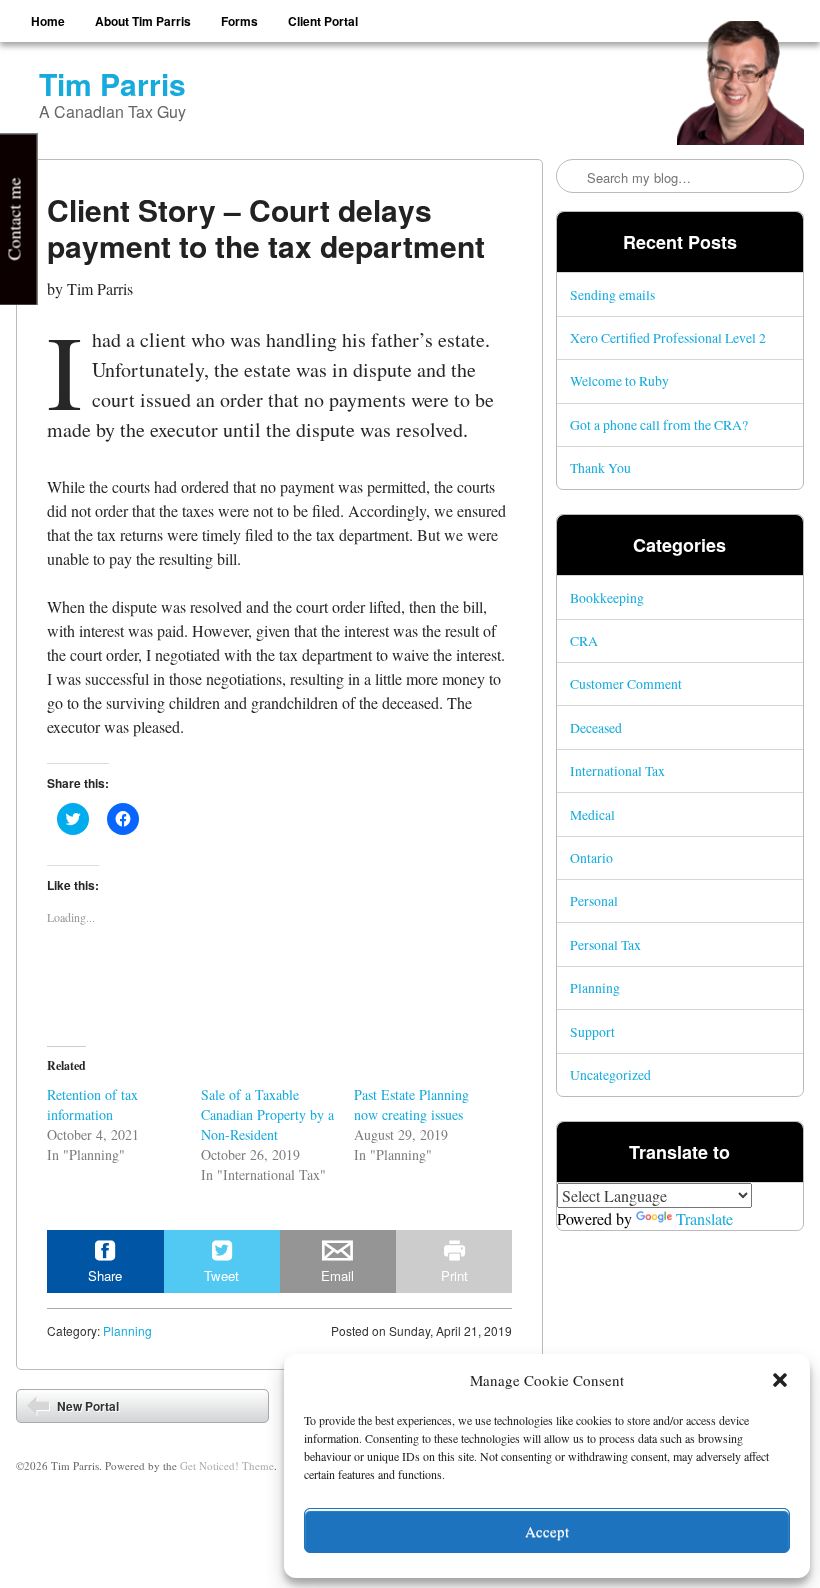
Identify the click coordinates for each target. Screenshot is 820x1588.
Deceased (596, 727)
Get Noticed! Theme (227, 1465)
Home (48, 21)
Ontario (591, 857)
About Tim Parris (143, 21)
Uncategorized (610, 1074)
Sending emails (612, 294)
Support (592, 1031)
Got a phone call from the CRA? (659, 424)
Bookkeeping (607, 597)
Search (573, 177)
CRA (584, 640)
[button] (780, 1380)
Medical (592, 814)
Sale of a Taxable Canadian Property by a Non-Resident (267, 1114)
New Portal (86, 1406)
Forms (239, 21)
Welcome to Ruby (619, 380)
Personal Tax (605, 944)
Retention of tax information (92, 1104)
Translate (704, 1218)
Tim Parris (112, 83)
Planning (127, 1330)
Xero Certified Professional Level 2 (668, 337)
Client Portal (323, 21)
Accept (547, 1531)
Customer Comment (626, 683)
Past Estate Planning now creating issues (411, 1104)
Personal (594, 900)
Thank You (600, 467)
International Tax (617, 770)
